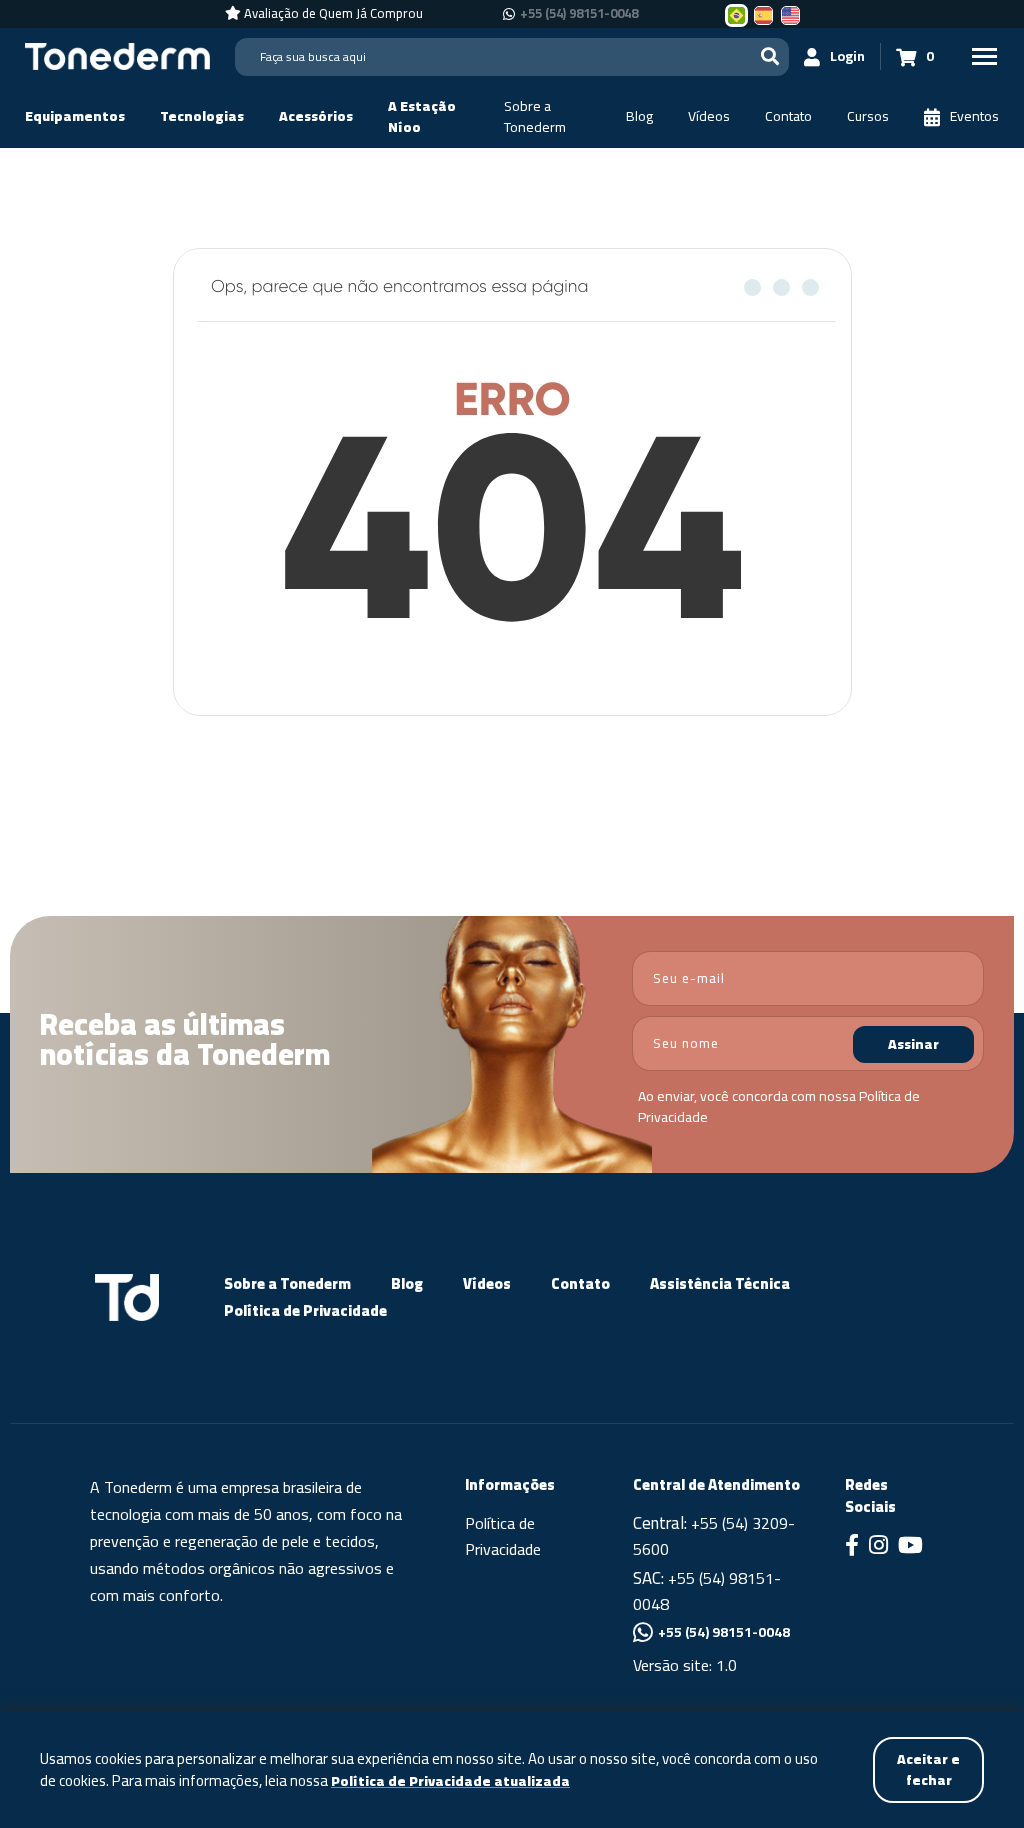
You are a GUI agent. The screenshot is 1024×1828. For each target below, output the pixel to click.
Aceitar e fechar (928, 1769)
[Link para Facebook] (852, 1547)
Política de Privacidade (305, 1310)
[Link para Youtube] (910, 1547)
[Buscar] (770, 56)
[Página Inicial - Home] (117, 55)
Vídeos (487, 1283)
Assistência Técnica (720, 1283)
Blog (407, 1283)
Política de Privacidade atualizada (450, 1781)
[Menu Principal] (984, 56)
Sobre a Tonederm (287, 1283)
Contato (580, 1283)
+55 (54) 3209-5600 (714, 1536)
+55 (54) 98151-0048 (579, 14)
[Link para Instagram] (878, 1547)
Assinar (913, 1044)
